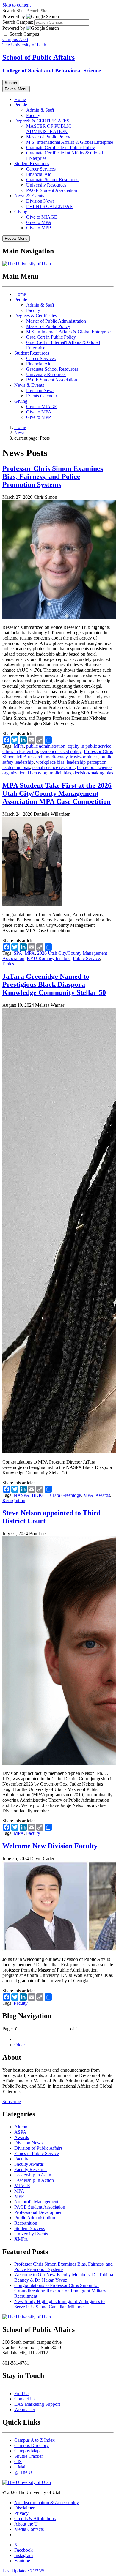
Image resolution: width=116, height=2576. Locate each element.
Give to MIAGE (42, 217)
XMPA (21, 2239)
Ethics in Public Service (37, 2153)
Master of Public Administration (56, 321)
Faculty (33, 115)
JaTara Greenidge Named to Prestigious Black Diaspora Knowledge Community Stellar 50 (54, 984)
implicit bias (60, 773)
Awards (103, 1495)
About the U (26, 2524)
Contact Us (25, 2399)
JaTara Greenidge (64, 1495)
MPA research (30, 757)
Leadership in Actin (33, 2175)
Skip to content (17, 5)
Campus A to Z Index (35, 2440)
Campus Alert (15, 39)
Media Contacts (29, 2529)
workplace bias (50, 762)
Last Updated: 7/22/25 (23, 2571)
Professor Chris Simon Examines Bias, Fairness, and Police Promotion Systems (53, 476)
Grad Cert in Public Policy (51, 337)
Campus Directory (32, 2445)
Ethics (8, 964)
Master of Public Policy (48, 137)
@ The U (23, 2472)
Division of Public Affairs (38, 2148)
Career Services (41, 169)
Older (20, 2045)
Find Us (22, 2393)
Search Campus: (18, 22)
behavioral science (94, 767)
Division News (40, 201)
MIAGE (22, 2186)
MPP (19, 2196)
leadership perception (87, 762)
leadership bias (16, 767)
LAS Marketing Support (37, 2404)
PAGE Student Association (52, 190)
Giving (21, 212)
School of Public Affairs (39, 57)
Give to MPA (39, 222)
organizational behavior (24, 773)
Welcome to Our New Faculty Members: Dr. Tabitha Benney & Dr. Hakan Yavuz (64, 2277)
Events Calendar (42, 396)
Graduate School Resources (53, 180)
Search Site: (14, 11)
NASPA (22, 1495)
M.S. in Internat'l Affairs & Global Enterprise (68, 332)
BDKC (39, 1495)
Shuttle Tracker (29, 2456)
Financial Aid (39, 174)
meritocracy (57, 757)
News (20, 433)
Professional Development (39, 2212)
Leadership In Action (34, 2180)
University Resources (46, 185)
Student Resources (32, 164)
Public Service (86, 958)
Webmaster (25, 2410)
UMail (20, 2467)
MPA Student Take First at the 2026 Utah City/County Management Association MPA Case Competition (57, 793)
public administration (46, 746)
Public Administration (35, 2218)
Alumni (21, 2127)
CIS (18, 2461)
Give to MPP (39, 228)
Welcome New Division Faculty (50, 1846)
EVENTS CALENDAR (50, 206)
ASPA (20, 2132)
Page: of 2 (40, 2029)
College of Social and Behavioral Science (52, 71)
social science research (54, 767)
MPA (19, 746)
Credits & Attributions (35, 2519)
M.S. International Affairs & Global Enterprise (70, 142)
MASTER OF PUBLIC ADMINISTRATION (49, 129)
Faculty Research (30, 2169)
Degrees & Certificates (36, 316)
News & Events (29, 196)
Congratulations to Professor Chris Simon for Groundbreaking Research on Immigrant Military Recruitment (60, 2291)
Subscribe (12, 2101)
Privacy (21, 2513)
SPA (18, 953)
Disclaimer (24, 2508)
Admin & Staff (40, 110)
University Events (31, 2234)
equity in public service (90, 746)
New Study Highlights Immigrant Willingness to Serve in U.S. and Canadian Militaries (59, 2304)
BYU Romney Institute (49, 958)
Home (20, 99)
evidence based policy (61, 751)
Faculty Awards (29, 2164)
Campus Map (27, 2451)
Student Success (29, 2228)
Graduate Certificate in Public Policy (61, 147)
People (21, 105)
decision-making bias (93, 773)
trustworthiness (84, 757)
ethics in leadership (20, 751)
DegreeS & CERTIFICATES (42, 121)
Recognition (14, 1501)
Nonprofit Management (36, 2202)
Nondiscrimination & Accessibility (47, 2502)
